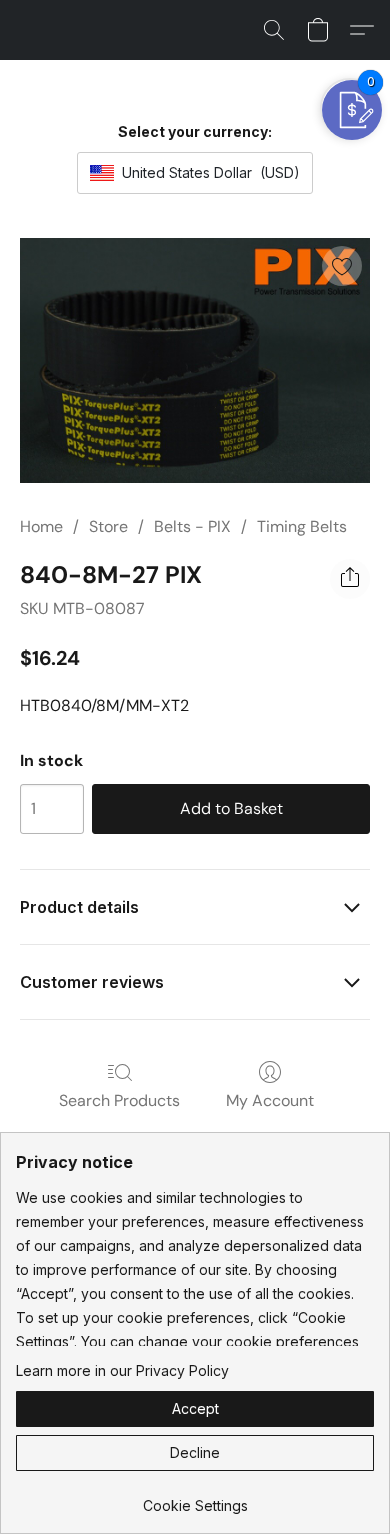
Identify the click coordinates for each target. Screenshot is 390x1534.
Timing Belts (302, 526)
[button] (274, 30)
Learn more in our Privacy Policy (122, 1370)
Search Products (119, 1100)
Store (108, 526)
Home (41, 526)
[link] (195, 1498)
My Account (270, 1100)
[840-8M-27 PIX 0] (195, 360)
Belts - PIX (192, 526)
